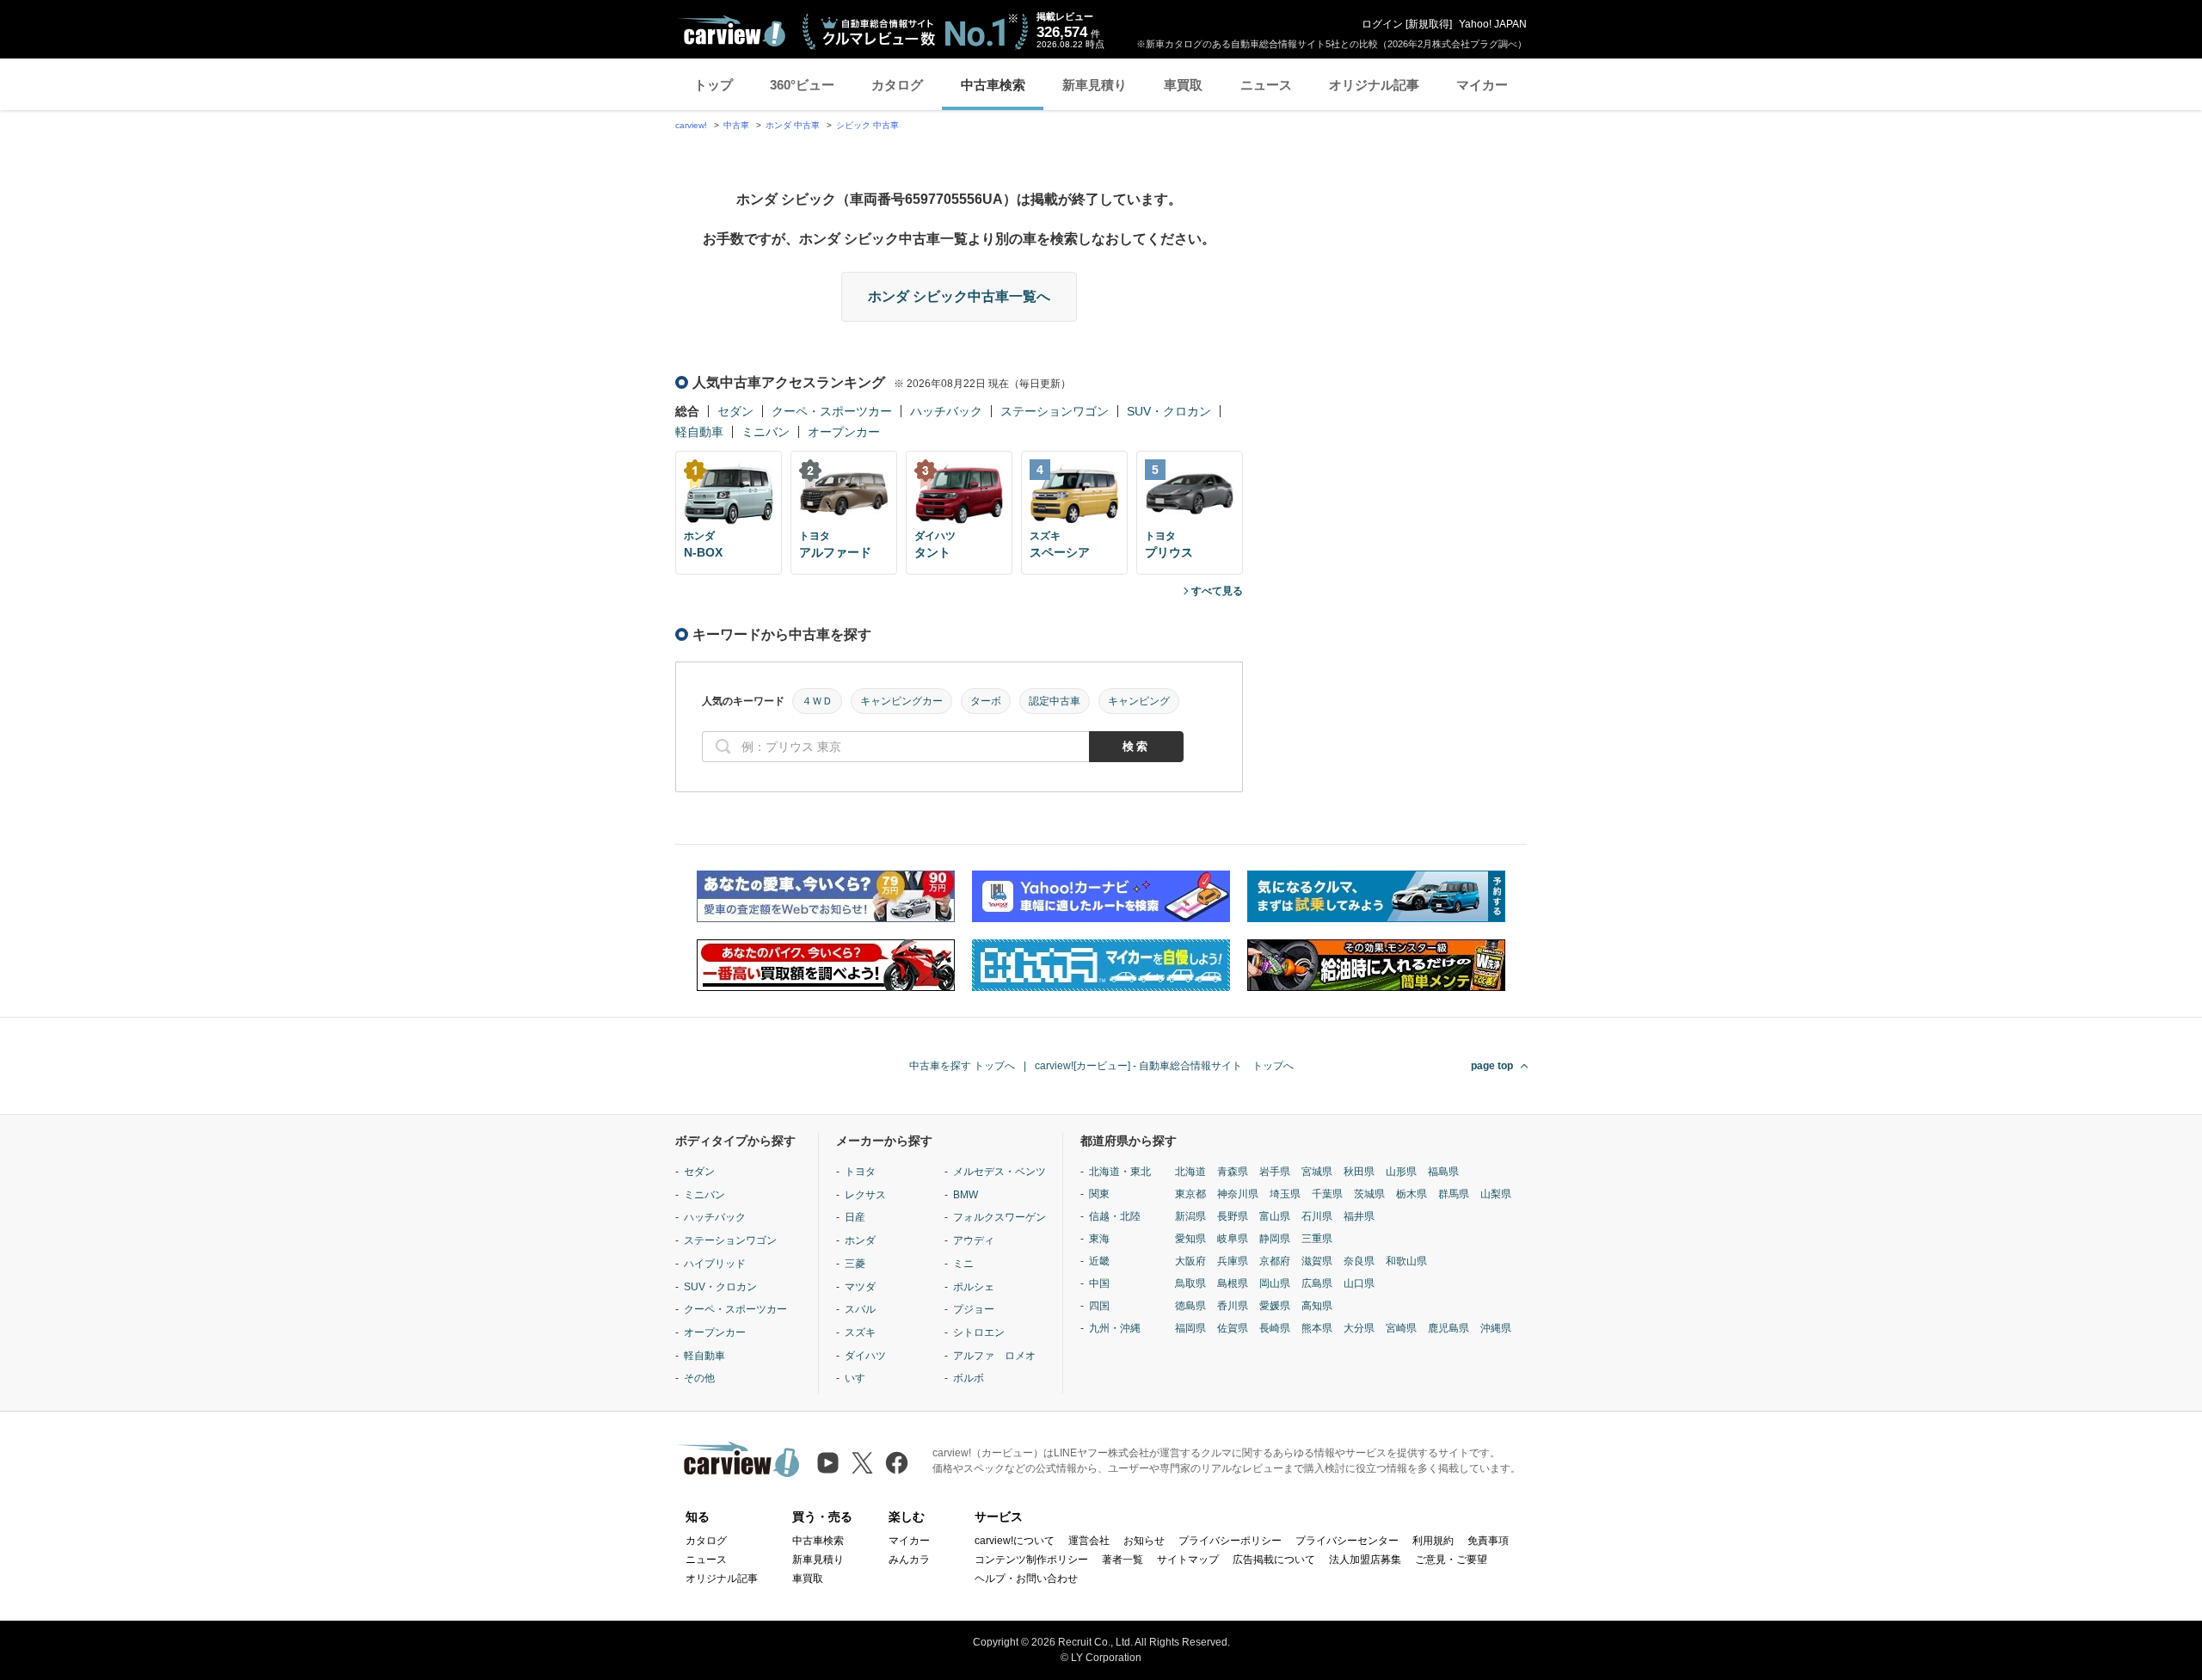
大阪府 (1190, 1261)
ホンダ (860, 1240)
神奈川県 (1238, 1194)
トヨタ (860, 1172)
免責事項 (1488, 1541)
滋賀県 (1317, 1261)
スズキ (860, 1332)
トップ (713, 85)
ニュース (1266, 85)
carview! (691, 125)
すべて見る (1217, 591)
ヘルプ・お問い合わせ (1026, 1578)
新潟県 (1190, 1216)
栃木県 (1412, 1194)
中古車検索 (993, 85)
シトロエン (979, 1332)
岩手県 (1275, 1172)
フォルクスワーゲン (1000, 1217)
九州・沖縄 (1115, 1328)
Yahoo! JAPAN (1493, 24)
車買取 (1183, 85)
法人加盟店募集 (1365, 1560)
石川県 (1317, 1216)
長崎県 (1275, 1328)
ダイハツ (865, 1356)
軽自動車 (699, 432)
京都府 (1275, 1261)
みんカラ (909, 1560)
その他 (699, 1378)
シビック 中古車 (867, 125)
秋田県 (1359, 1172)
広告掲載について (1274, 1560)
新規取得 (1429, 24)
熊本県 (1317, 1328)
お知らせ (1144, 1541)
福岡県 (1190, 1328)
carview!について (1015, 1541)
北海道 (1190, 1172)
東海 (1099, 1239)
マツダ (860, 1287)
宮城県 (1317, 1172)
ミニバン (766, 432)
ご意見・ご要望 (1451, 1560)
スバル (860, 1309)
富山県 (1275, 1216)
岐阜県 (1233, 1239)
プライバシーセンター (1347, 1541)
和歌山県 (1406, 1261)
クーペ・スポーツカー (832, 411)
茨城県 (1369, 1194)
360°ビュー (802, 85)
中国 (1099, 1283)
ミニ (963, 1264)
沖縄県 (1496, 1328)
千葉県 (1327, 1194)
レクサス (865, 1195)
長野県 (1233, 1216)
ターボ (986, 701)
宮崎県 (1401, 1328)
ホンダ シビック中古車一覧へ (959, 296)
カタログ (897, 85)
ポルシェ (974, 1287)
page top (1492, 1066)
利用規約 (1433, 1541)
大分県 (1359, 1328)
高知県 (1317, 1306)
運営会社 (1089, 1541)
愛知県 (1190, 1239)
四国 (1099, 1306)
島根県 (1233, 1283)
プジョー (974, 1309)
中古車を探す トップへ (962, 1066)
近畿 (1099, 1261)
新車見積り (1095, 85)
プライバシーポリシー (1230, 1541)
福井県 (1359, 1216)
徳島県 (1190, 1306)
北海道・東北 (1120, 1172)
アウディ (974, 1240)
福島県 (1443, 1172)
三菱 (855, 1264)
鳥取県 (1190, 1283)
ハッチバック (946, 411)
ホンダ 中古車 (793, 125)
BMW (966, 1195)
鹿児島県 (1449, 1328)
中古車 (736, 125)
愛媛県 (1275, 1306)
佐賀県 (1233, 1328)
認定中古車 (1055, 701)
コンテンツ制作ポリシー (1031, 1560)
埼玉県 (1285, 1194)
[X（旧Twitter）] (862, 1463)
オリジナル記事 (1374, 85)
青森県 (1233, 1172)
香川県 (1233, 1306)
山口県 (1359, 1283)
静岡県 (1275, 1239)
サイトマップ (1188, 1560)
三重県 (1317, 1239)
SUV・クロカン (1169, 411)
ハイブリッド (715, 1264)
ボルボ (969, 1378)
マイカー (1482, 85)
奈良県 (1359, 1261)
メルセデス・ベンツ (1000, 1172)
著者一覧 (1123, 1560)
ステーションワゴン (1055, 411)
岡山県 (1275, 1283)
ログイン (1382, 24)
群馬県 (1454, 1194)
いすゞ (860, 1378)
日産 (855, 1217)
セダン (735, 411)
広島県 (1317, 1283)
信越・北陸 (1115, 1216)
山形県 (1401, 1172)
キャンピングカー (901, 701)
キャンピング (1139, 701)
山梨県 (1496, 1194)
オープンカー (844, 432)
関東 (1099, 1194)
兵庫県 (1233, 1261)
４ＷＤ (817, 701)
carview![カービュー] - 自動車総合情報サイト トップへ (1164, 1066)
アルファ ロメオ (994, 1356)
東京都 (1190, 1194)
